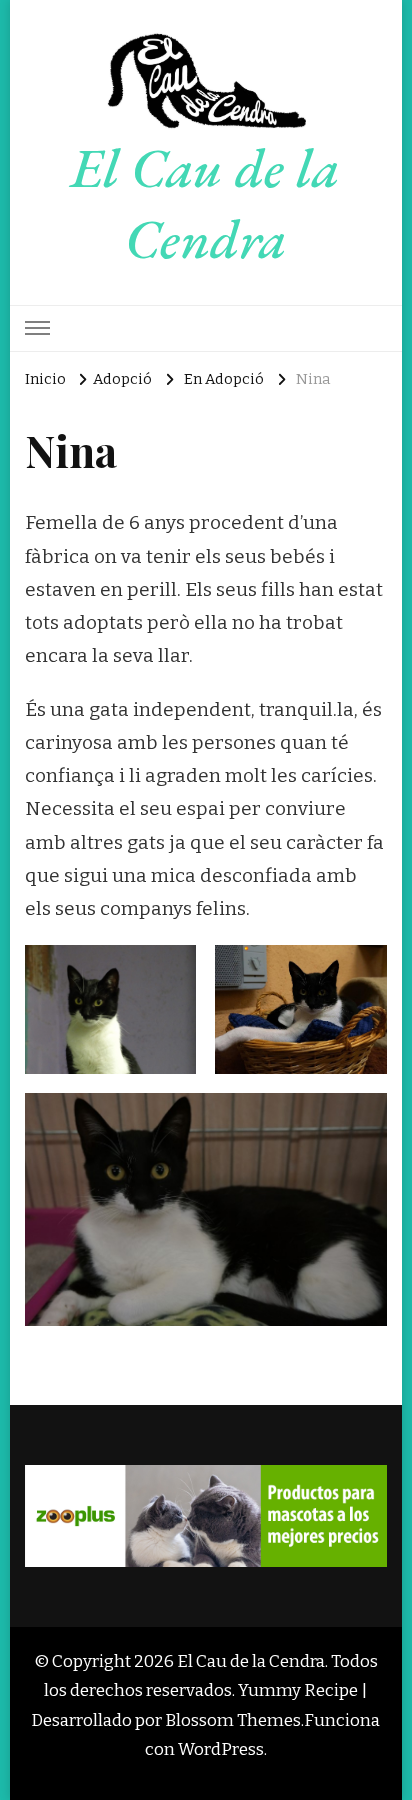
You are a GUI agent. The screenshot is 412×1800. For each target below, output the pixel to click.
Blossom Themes (233, 1720)
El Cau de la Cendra (205, 203)
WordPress (221, 1749)
